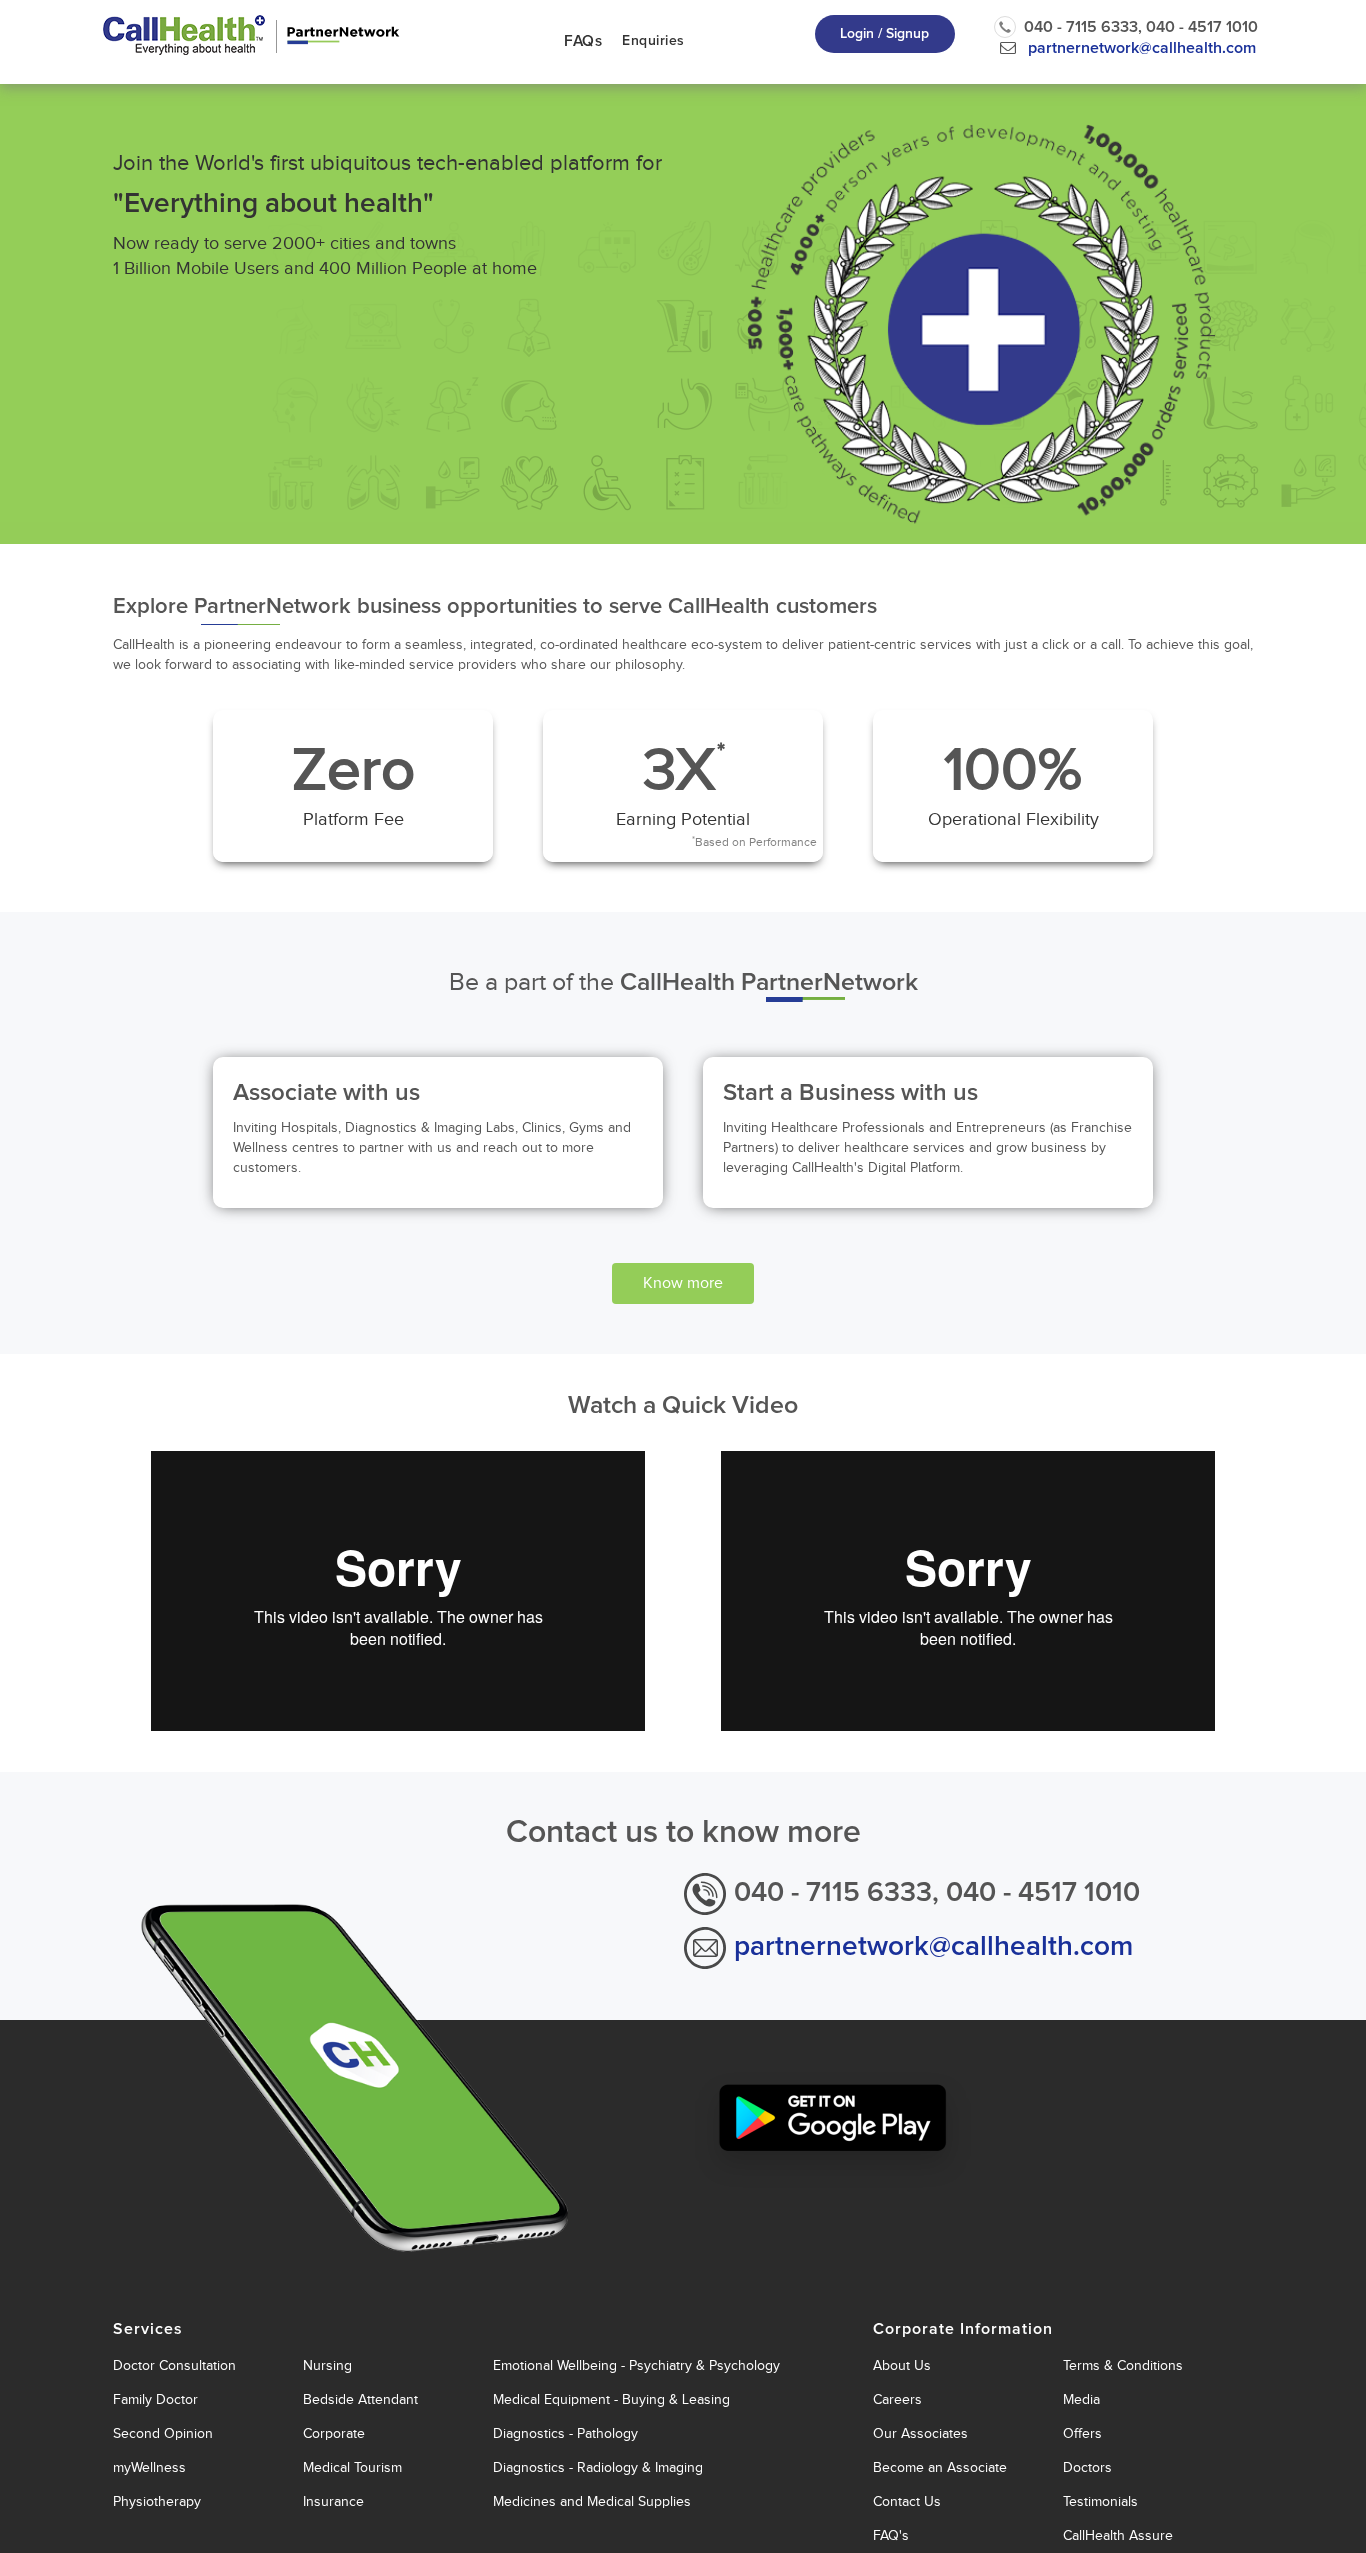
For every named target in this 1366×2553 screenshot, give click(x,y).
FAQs (583, 41)
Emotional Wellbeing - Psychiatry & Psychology (636, 2365)
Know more (683, 1283)
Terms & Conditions (1123, 2365)
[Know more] (683, 1264)
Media (1081, 2399)
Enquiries (653, 40)
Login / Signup (884, 33)
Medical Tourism (352, 2467)
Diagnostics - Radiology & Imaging (598, 2467)
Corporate (334, 2433)
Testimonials (1100, 2501)
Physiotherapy (157, 2501)
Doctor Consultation (174, 2365)
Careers (897, 2399)
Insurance (333, 2501)
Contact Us (907, 2501)
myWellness (149, 2467)
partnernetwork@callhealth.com (1142, 48)
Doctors (1087, 2467)
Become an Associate (940, 2467)
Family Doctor (155, 2399)
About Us (902, 2365)
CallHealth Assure (1118, 2535)
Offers (1082, 2433)
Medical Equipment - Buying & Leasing (611, 2399)
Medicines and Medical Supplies (592, 2501)
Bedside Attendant (360, 2399)
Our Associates (920, 2433)
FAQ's (891, 2535)
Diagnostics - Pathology (565, 2433)
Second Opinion (163, 2433)
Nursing (327, 2365)
